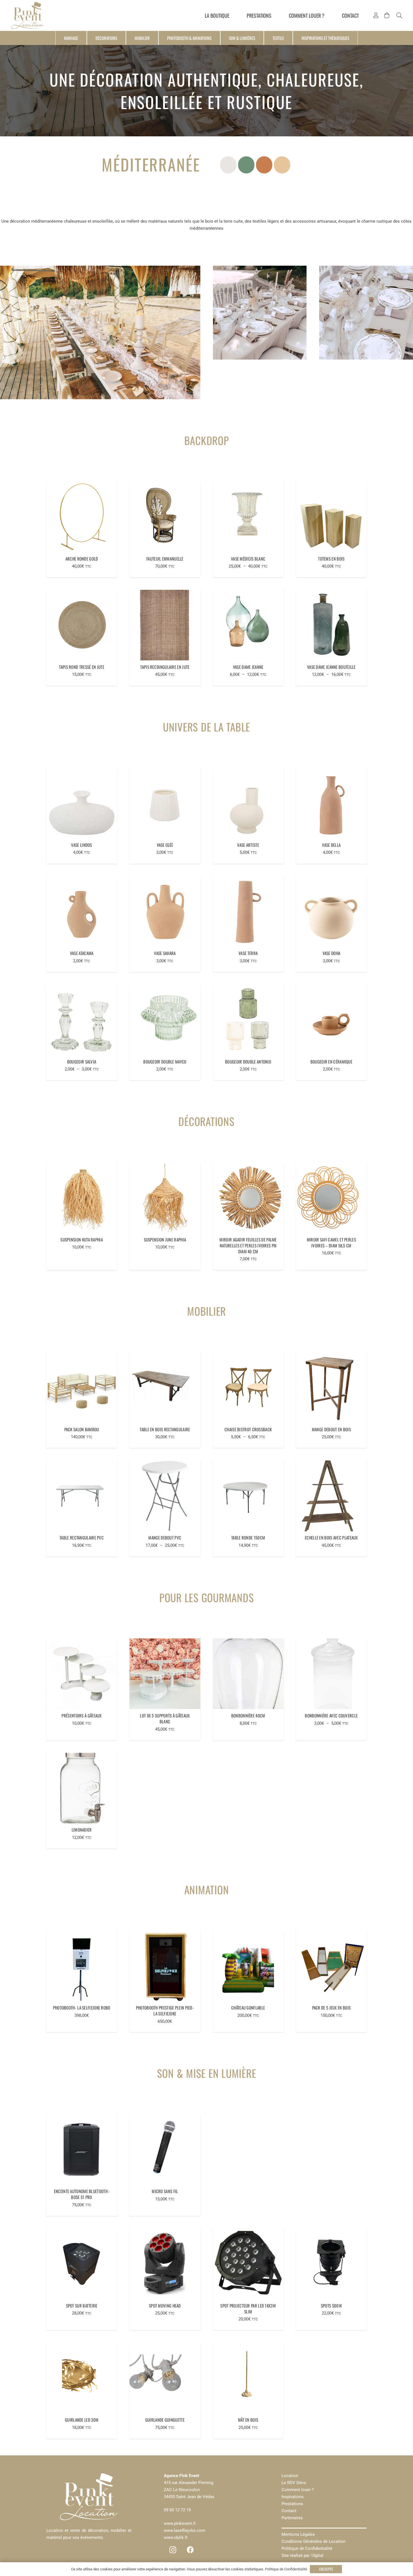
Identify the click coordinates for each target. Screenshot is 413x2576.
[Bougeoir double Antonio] (248, 1020)
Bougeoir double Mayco (165, 1062)
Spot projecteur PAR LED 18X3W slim (248, 2309)
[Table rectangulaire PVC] (82, 1496)
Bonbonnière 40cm (248, 1715)
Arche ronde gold (82, 559)
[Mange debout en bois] (331, 1388)
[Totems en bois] (331, 517)
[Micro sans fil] (165, 2150)
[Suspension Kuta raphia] (82, 1198)
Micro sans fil (165, 2191)
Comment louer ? (298, 2490)
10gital (317, 2555)
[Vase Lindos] (82, 803)
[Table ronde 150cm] (248, 1496)
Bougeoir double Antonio (248, 1062)
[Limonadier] (82, 1788)
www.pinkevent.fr (180, 2523)
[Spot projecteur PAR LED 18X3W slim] (248, 2264)
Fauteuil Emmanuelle (165, 559)
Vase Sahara (165, 953)
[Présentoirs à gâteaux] (82, 1674)
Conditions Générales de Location (313, 2541)
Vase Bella (331, 845)
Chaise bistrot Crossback (248, 1429)
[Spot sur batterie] (82, 2264)
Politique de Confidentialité (307, 2548)
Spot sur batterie (82, 2306)
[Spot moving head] (165, 2264)
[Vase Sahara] (165, 912)
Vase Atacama (82, 953)
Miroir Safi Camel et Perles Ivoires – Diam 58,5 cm (331, 1242)
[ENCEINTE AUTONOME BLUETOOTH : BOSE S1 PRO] (82, 2150)
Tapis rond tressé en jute (82, 667)
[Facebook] (190, 2550)
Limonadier (82, 1830)
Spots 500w (331, 2306)
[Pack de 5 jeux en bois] (331, 1966)
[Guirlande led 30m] (82, 2378)
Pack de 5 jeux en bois (332, 2008)
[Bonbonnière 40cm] (248, 1674)
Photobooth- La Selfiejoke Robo (82, 2008)
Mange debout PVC (165, 1538)
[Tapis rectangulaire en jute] (165, 625)
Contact (289, 2511)
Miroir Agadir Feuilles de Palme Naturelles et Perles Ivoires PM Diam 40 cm (248, 1245)
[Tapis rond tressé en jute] (82, 625)
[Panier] (387, 15)
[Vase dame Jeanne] (248, 625)
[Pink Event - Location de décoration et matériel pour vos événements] (28, 15)
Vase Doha (332, 953)
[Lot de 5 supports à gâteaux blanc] (165, 1674)
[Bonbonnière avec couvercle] (331, 1674)
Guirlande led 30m (82, 2420)
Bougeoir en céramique (331, 1062)
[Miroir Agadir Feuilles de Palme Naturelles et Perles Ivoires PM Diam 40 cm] (248, 1198)
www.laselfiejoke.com (184, 2530)
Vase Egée (165, 845)
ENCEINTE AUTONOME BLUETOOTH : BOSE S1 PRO (82, 2194)
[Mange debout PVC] (165, 1496)
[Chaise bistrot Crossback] (248, 1388)
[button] (399, 15)
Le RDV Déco (294, 2483)
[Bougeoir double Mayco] (165, 1020)
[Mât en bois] (248, 2378)
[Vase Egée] (165, 803)
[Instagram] (173, 2550)
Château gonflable (248, 2008)
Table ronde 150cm (248, 1538)
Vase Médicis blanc (248, 559)
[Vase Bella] (331, 803)
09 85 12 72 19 (177, 2510)
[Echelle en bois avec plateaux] (331, 1496)
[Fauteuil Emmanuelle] (165, 517)
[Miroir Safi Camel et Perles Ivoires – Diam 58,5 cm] (331, 1198)
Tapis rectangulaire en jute (165, 667)
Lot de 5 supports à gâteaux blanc (165, 1718)
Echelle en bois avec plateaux (331, 1538)
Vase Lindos (81, 845)
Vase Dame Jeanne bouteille (331, 667)
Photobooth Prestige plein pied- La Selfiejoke (165, 2011)
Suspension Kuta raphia (82, 1240)
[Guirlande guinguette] (165, 2378)
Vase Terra (248, 953)
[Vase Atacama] (82, 912)
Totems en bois (331, 559)
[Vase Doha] (331, 912)
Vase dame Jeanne (248, 667)
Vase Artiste (248, 845)
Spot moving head (165, 2306)
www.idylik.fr (176, 2537)
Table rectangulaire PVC (82, 1538)
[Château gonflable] (248, 1966)
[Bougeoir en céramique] (331, 1020)
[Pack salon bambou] (82, 1388)
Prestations (292, 2504)
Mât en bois (248, 2420)
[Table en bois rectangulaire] (165, 1388)
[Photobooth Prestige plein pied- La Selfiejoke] (165, 1966)
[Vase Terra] (248, 912)
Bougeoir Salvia (82, 1062)
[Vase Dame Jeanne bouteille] (331, 625)
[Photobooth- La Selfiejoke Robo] (82, 1966)
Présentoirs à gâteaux (81, 1715)
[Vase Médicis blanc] (248, 517)
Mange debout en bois (331, 1429)
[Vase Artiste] (248, 803)
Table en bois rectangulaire (165, 1429)
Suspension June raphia (165, 1240)
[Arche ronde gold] (82, 517)
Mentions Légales (298, 2534)
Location (290, 2476)
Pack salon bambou (82, 1429)
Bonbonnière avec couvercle (331, 1715)
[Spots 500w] (331, 2264)
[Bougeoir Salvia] (82, 1020)
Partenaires (292, 2518)
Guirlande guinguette (165, 2420)
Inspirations (293, 2497)
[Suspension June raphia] (165, 1198)
